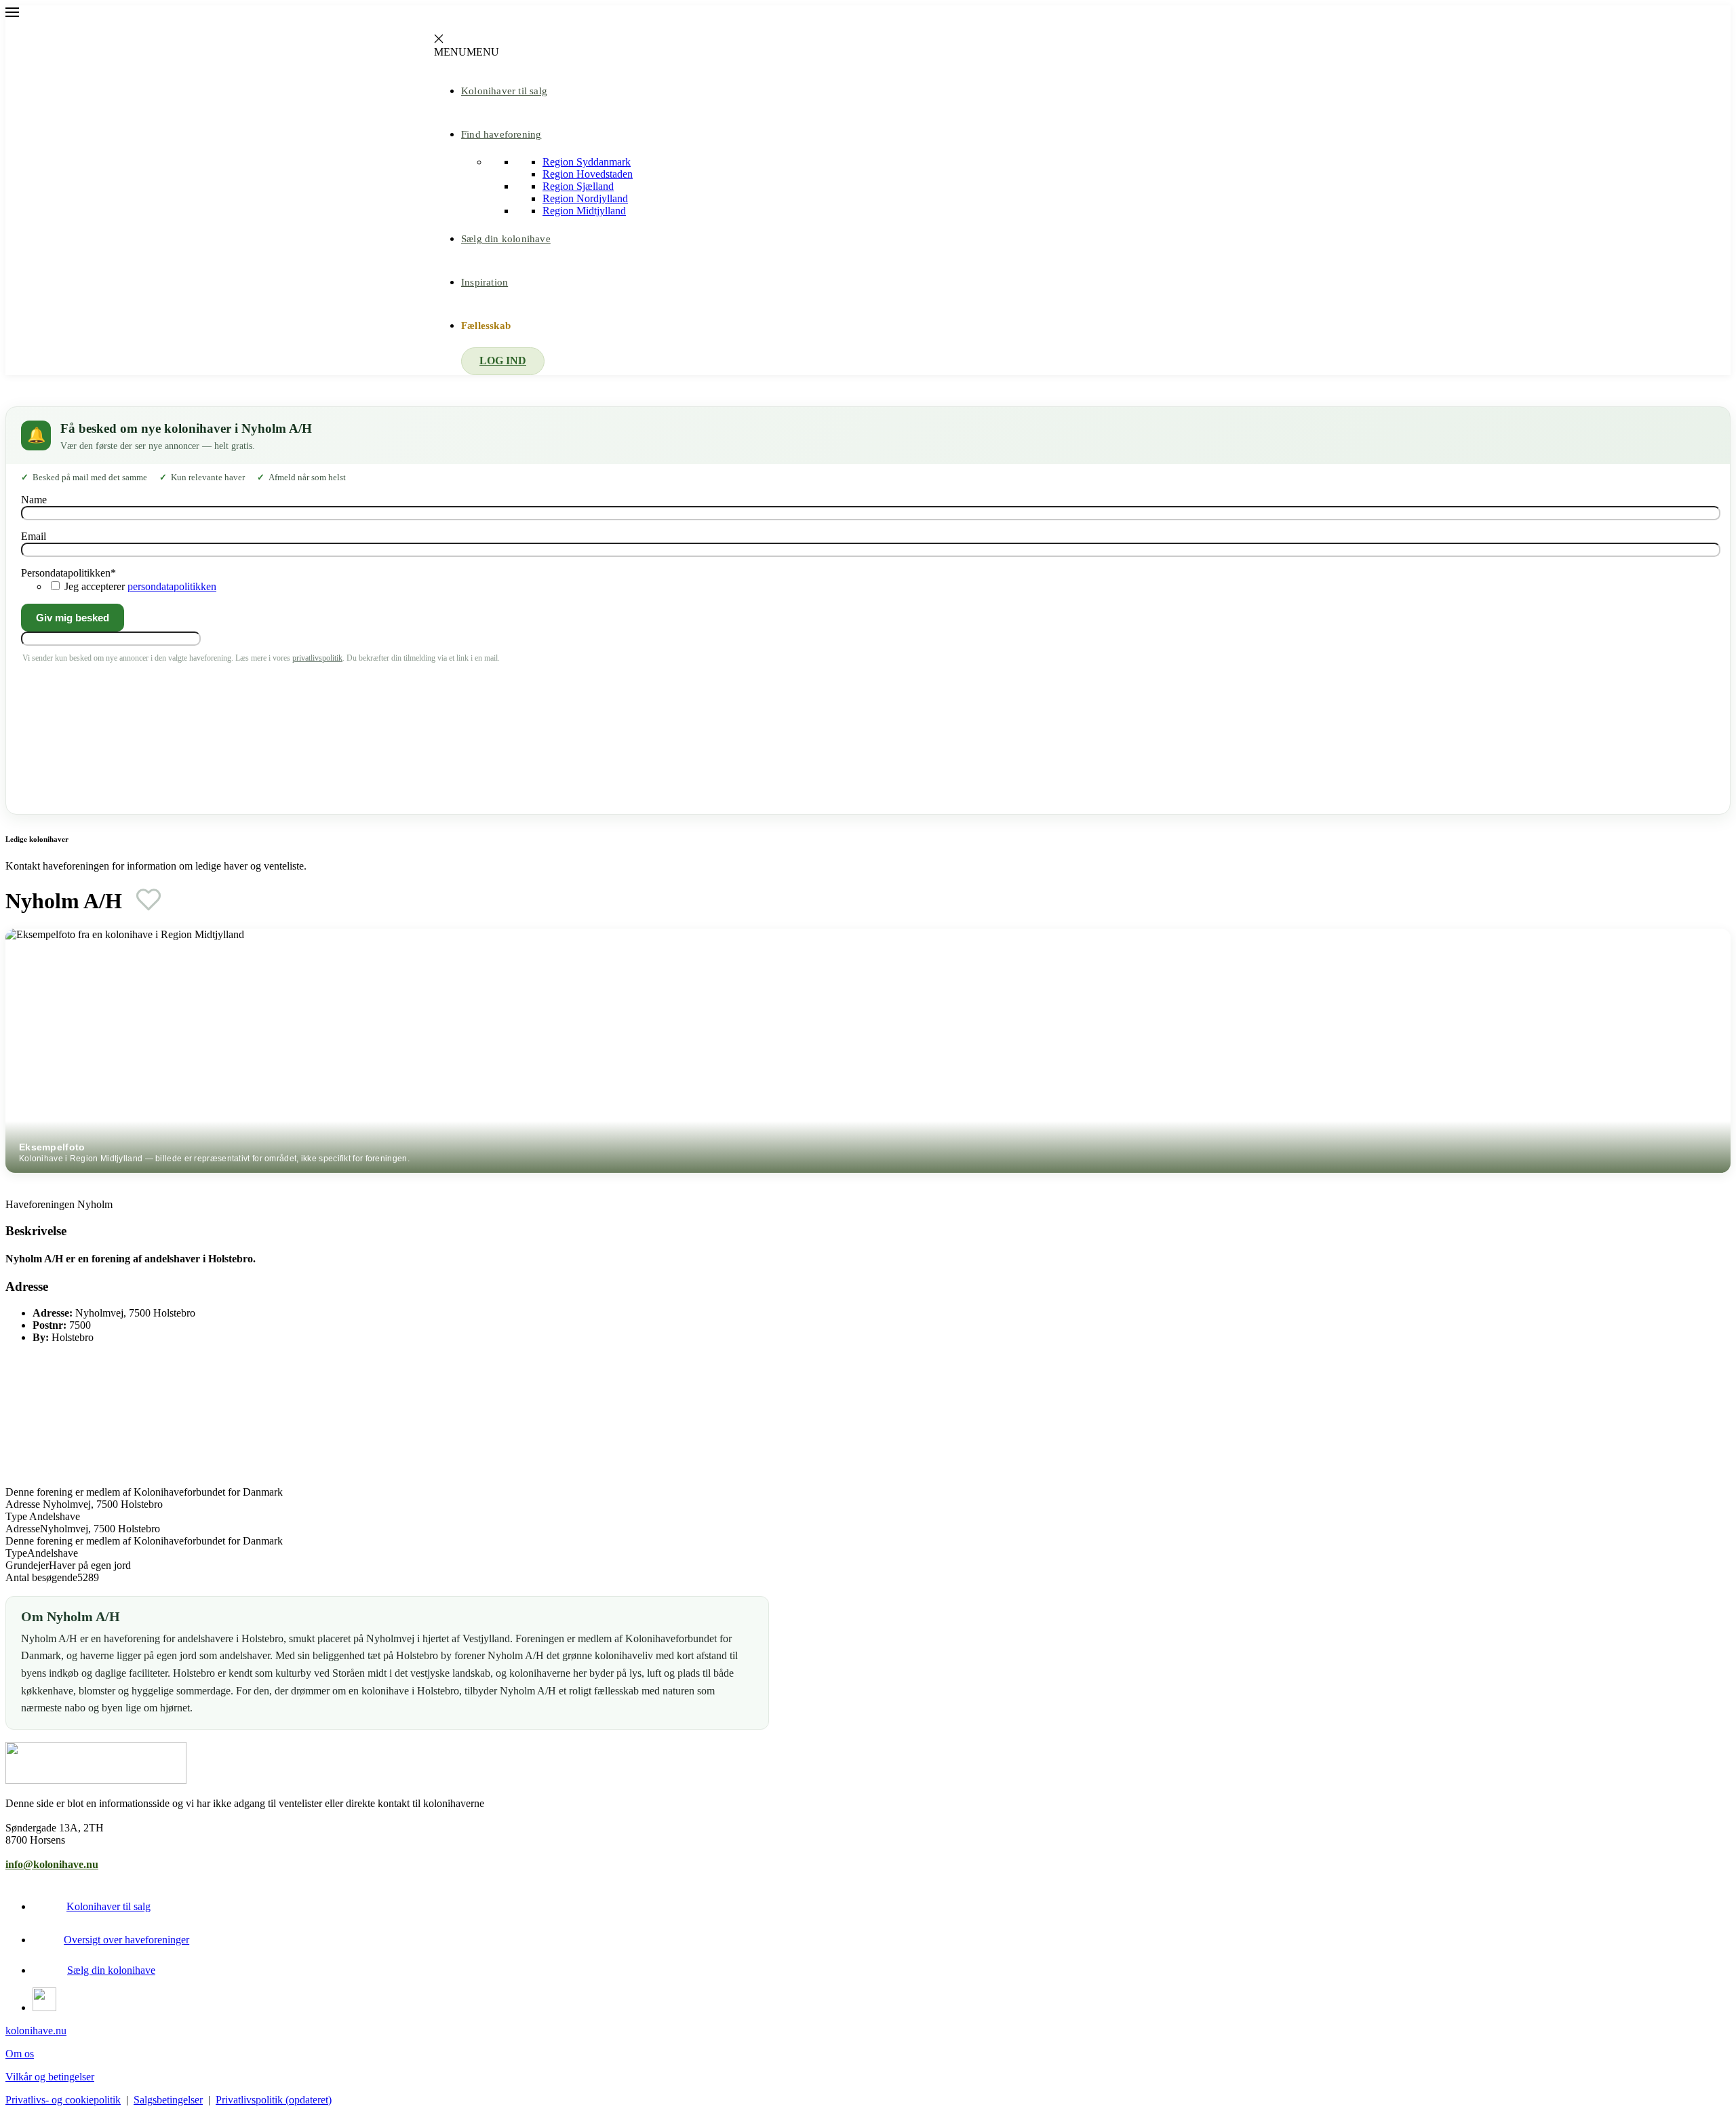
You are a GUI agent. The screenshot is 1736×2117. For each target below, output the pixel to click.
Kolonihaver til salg (504, 91)
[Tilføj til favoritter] (149, 899)
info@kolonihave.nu (52, 1864)
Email (34, 536)
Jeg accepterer (140, 586)
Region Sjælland (578, 186)
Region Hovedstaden (588, 174)
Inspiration (485, 282)
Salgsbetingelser (168, 2100)
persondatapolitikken (172, 586)
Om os (20, 2054)
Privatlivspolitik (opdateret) (274, 2100)
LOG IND (503, 361)
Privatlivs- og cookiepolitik (63, 2100)
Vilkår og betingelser (50, 2077)
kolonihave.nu (36, 2031)
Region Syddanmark (587, 162)
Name (34, 500)
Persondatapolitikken (68, 573)
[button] (467, 52)
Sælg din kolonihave (506, 239)
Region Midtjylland (584, 211)
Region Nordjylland (585, 198)
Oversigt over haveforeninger (126, 1940)
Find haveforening (501, 134)
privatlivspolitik (317, 658)
